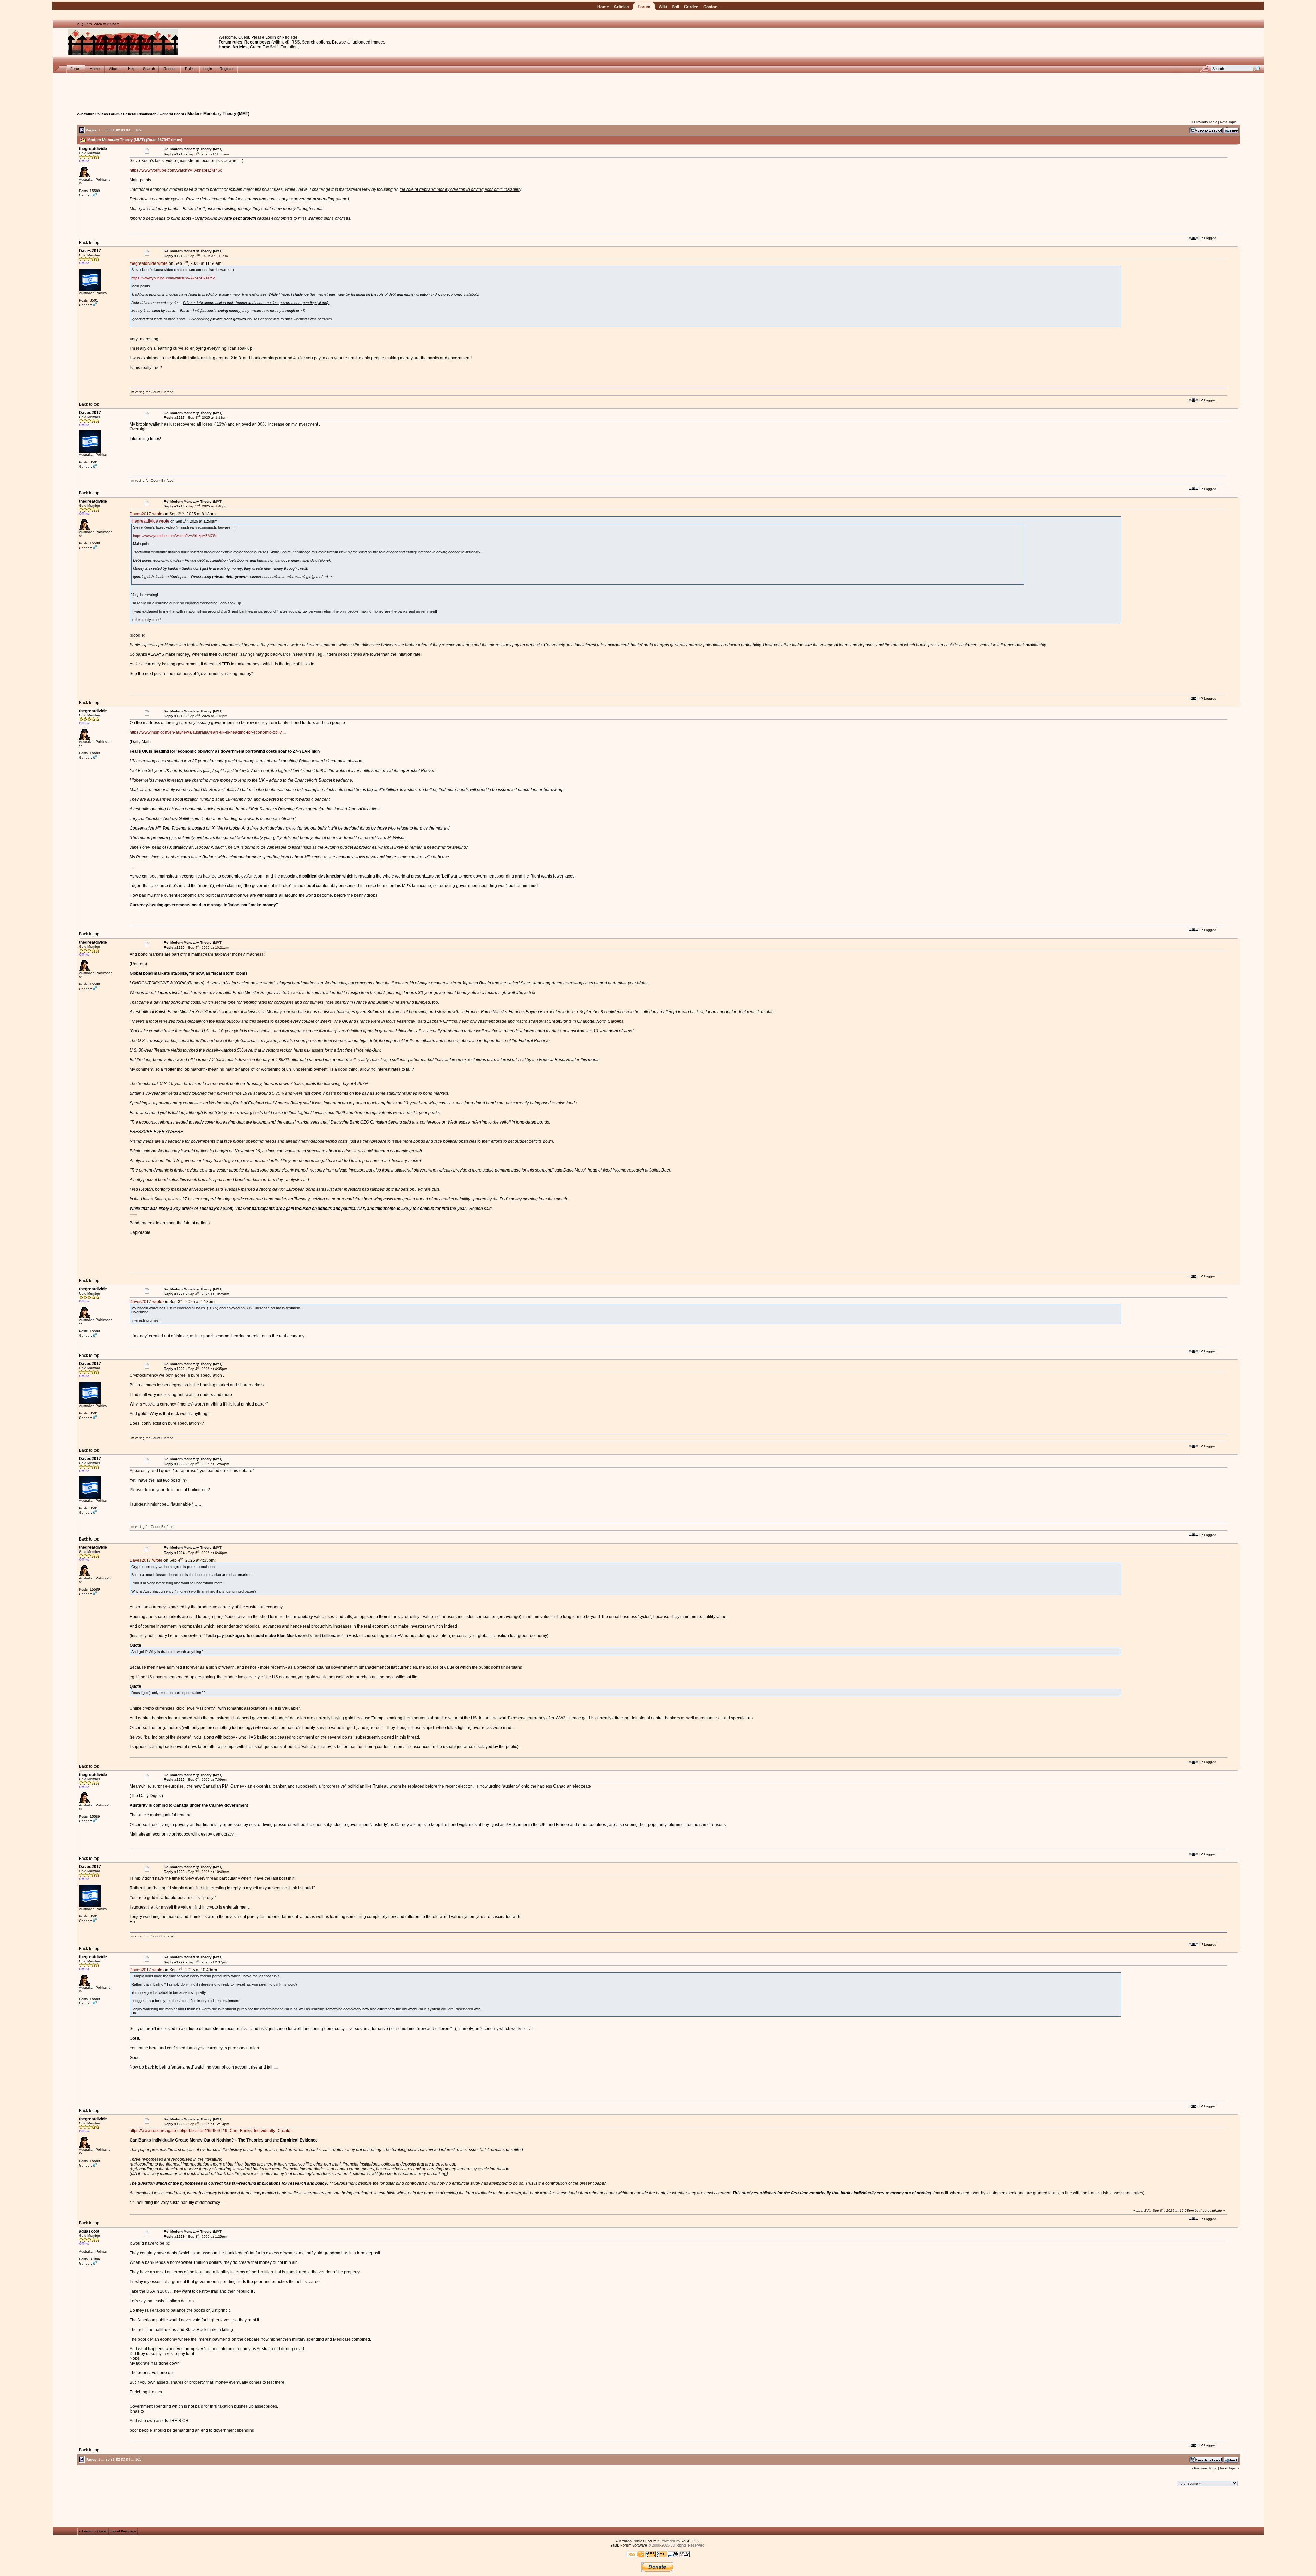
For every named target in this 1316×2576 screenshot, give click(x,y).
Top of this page (123, 2531)
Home (603, 7)
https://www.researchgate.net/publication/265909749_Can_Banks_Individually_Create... (211, 2131)
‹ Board (101, 2531)
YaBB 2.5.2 (690, 2541)
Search (149, 69)
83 (123, 130)
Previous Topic (1205, 122)
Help (132, 69)
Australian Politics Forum (98, 114)
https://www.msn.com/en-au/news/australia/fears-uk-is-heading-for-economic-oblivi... (208, 732)
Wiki (663, 7)
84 (128, 130)
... (103, 130)
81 (113, 130)
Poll (675, 7)
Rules (190, 69)
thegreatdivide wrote (149, 263)
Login (271, 37)
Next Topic (1228, 122)
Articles (622, 7)
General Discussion (140, 114)
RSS (296, 42)
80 (108, 130)
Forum (644, 7)
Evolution (289, 47)
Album (114, 69)
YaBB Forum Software (629, 2545)
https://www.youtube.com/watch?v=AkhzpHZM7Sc (176, 170)
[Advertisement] (658, 88)
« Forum (86, 2531)
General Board (172, 114)
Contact (711, 7)
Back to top (89, 243)
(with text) (280, 42)
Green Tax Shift (264, 47)
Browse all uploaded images (359, 42)
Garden (691, 7)
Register (290, 37)
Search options (316, 42)
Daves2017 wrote (146, 514)
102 (138, 130)
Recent (169, 69)
